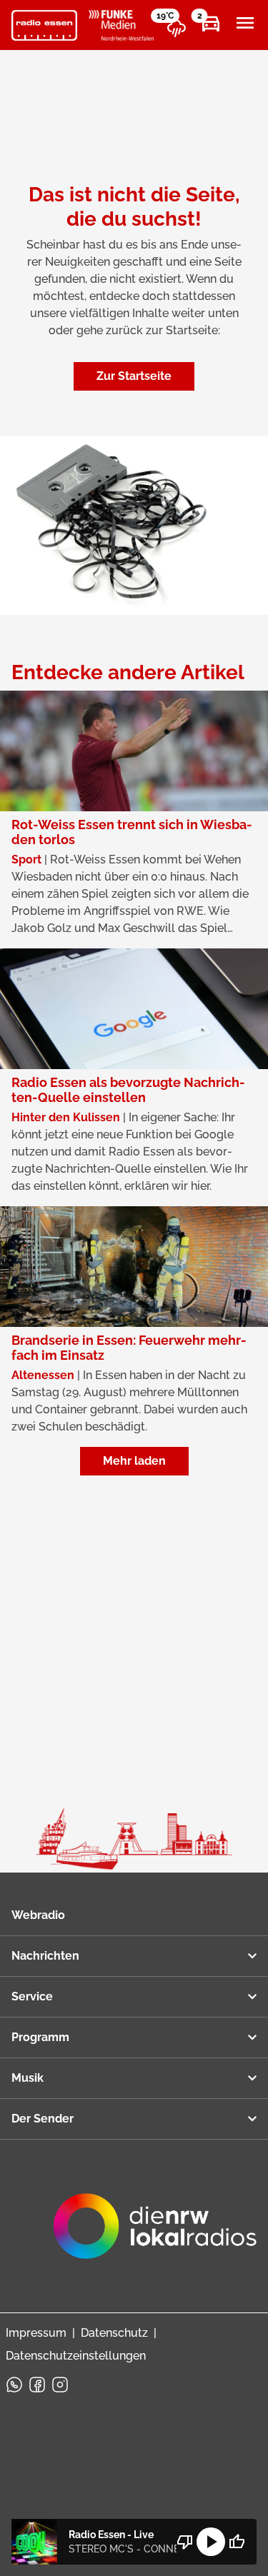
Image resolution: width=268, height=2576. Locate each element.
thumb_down (185, 2542)
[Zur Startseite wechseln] (44, 26)
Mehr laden (134, 1461)
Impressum (36, 2333)
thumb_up (237, 2542)
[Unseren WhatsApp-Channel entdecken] (14, 2385)
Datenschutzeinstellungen (76, 2356)
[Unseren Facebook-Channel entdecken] (37, 2385)
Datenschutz (114, 2333)
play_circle (211, 2542)
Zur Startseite (134, 376)
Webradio (38, 1915)
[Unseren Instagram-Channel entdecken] (60, 2385)
